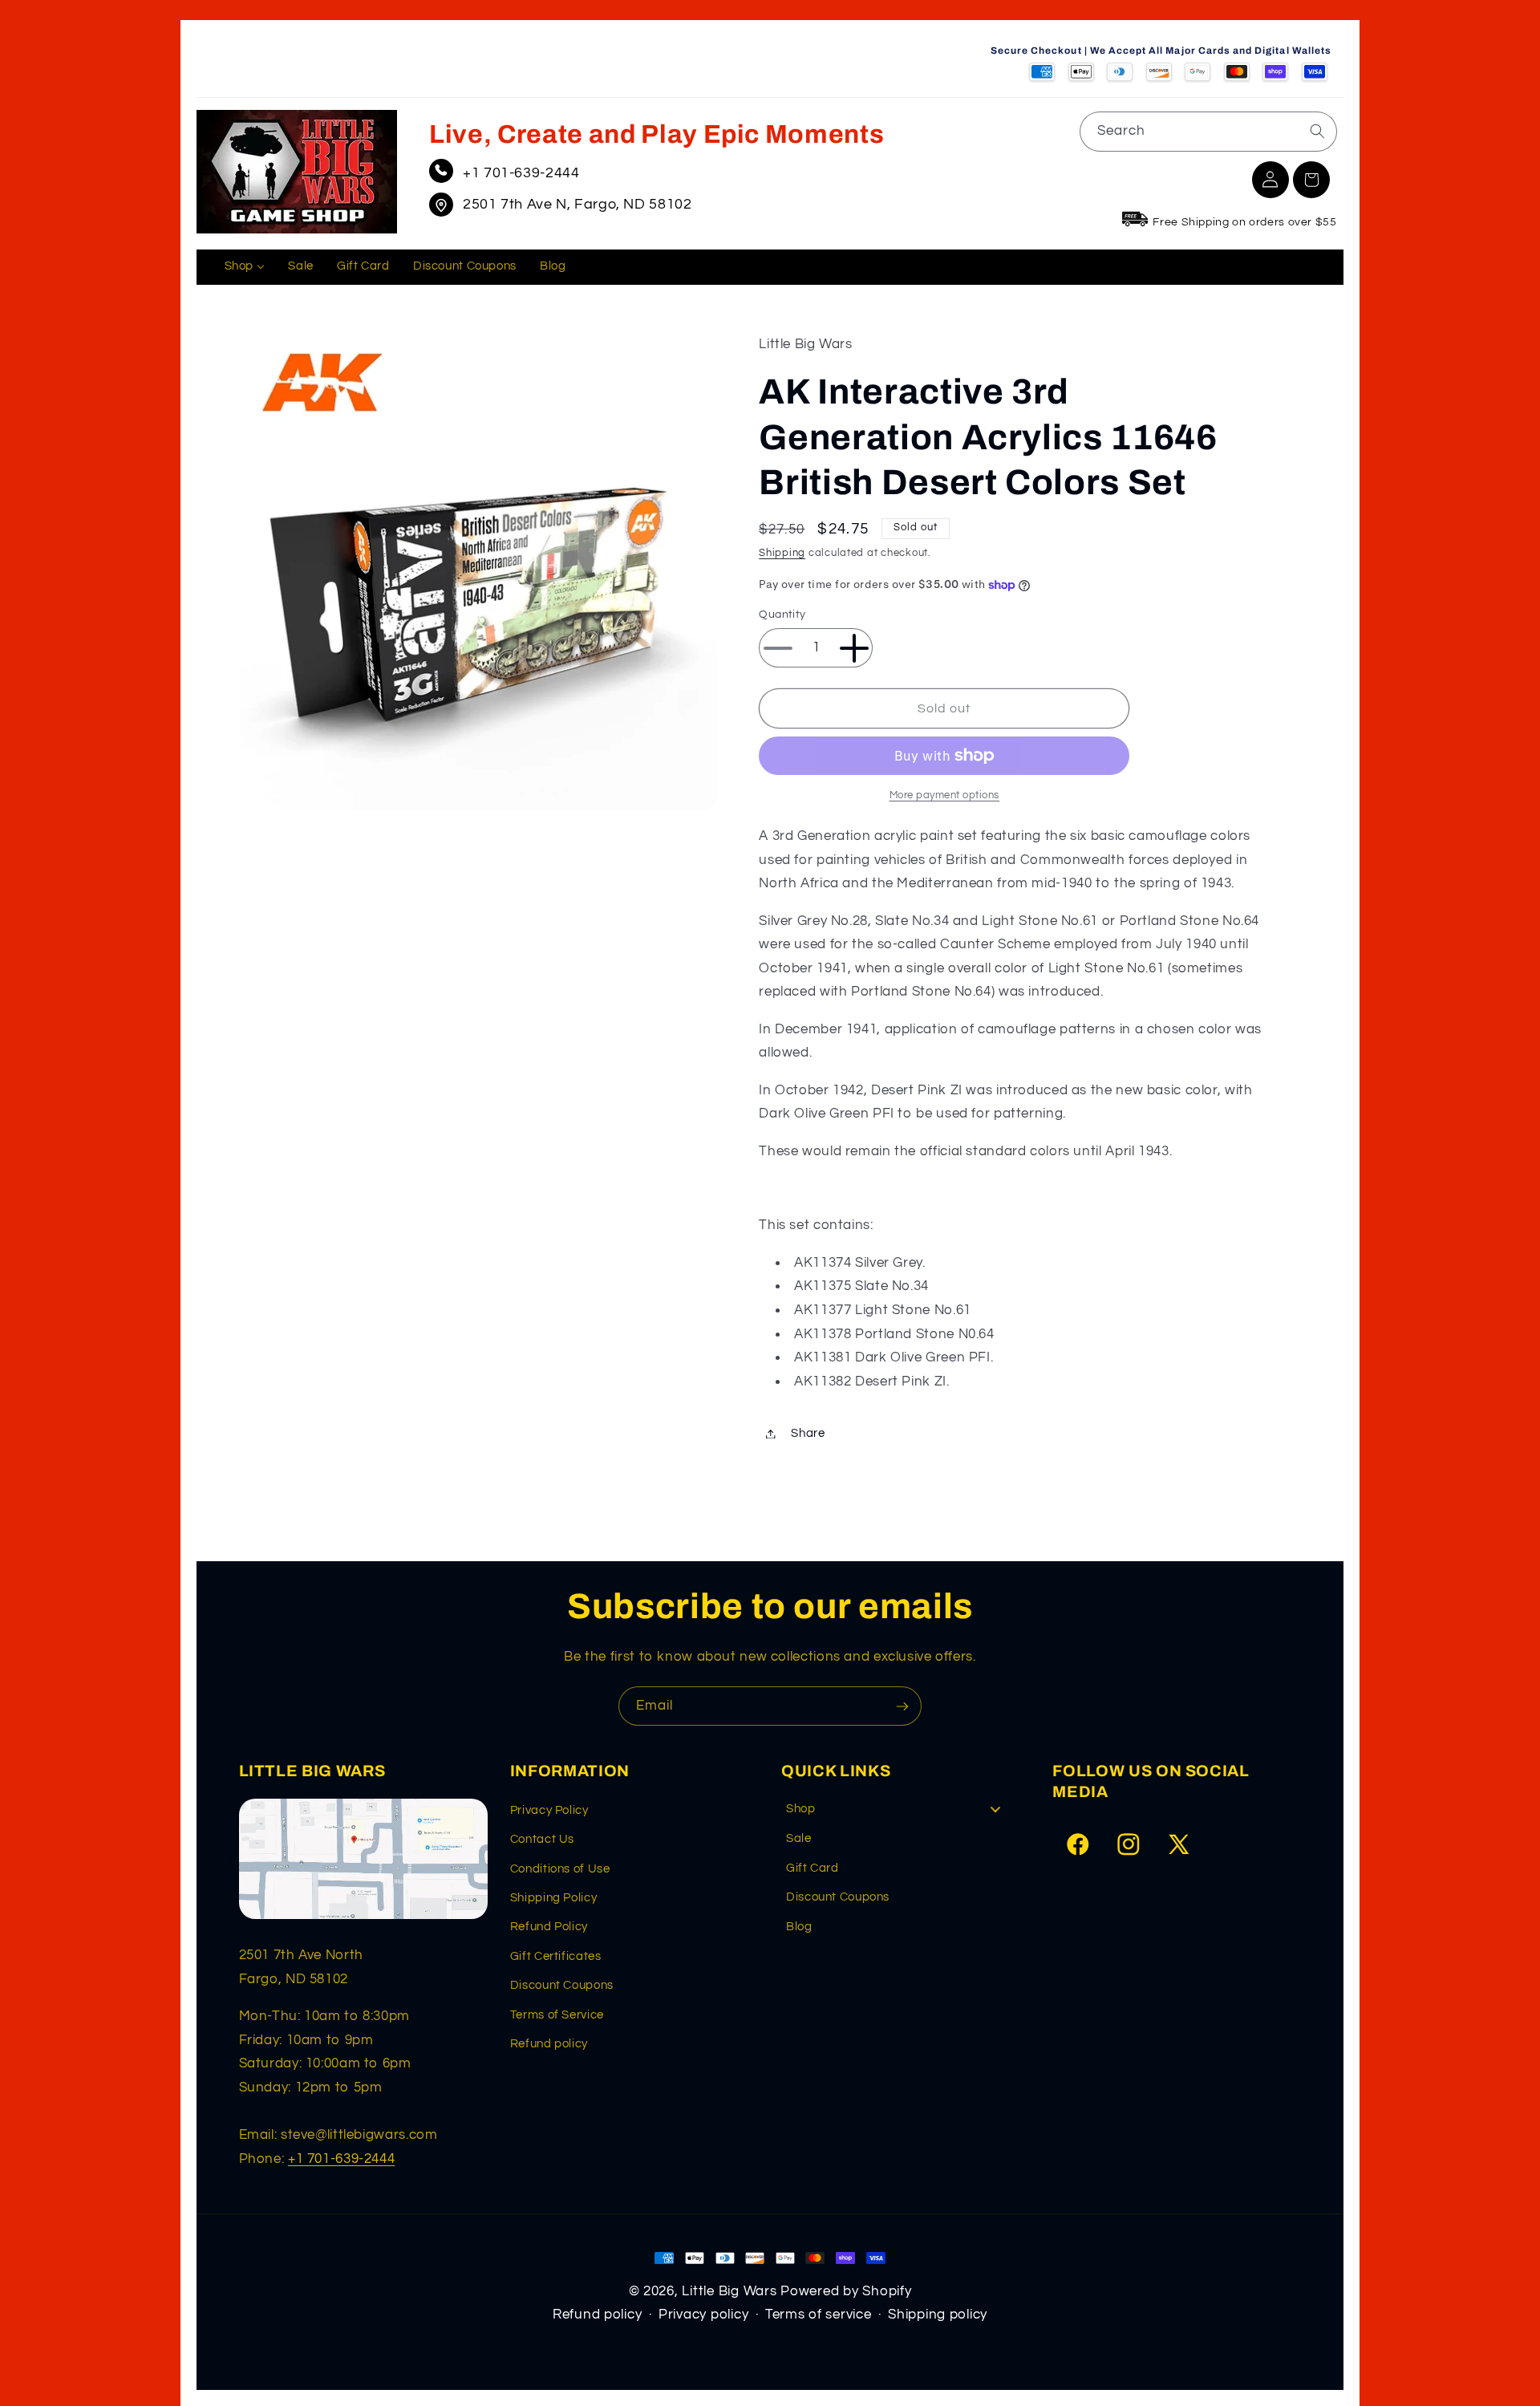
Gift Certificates (556, 1956)
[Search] (1317, 131)
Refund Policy (549, 1927)
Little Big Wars (729, 2291)
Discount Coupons (562, 1985)
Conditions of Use (560, 1869)
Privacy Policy (549, 1810)
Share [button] (808, 1433)
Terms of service (819, 2315)
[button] (1311, 180)
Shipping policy (938, 2315)
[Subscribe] (902, 1706)
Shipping (782, 553)
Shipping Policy (553, 1898)
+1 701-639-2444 (521, 173)
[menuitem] (245, 267)
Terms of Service (557, 2015)
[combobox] (1208, 131)
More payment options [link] (945, 795)
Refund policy (549, 2044)
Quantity (782, 615)
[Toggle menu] (995, 1810)
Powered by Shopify (846, 2291)
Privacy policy (703, 2315)
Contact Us (542, 1839)
